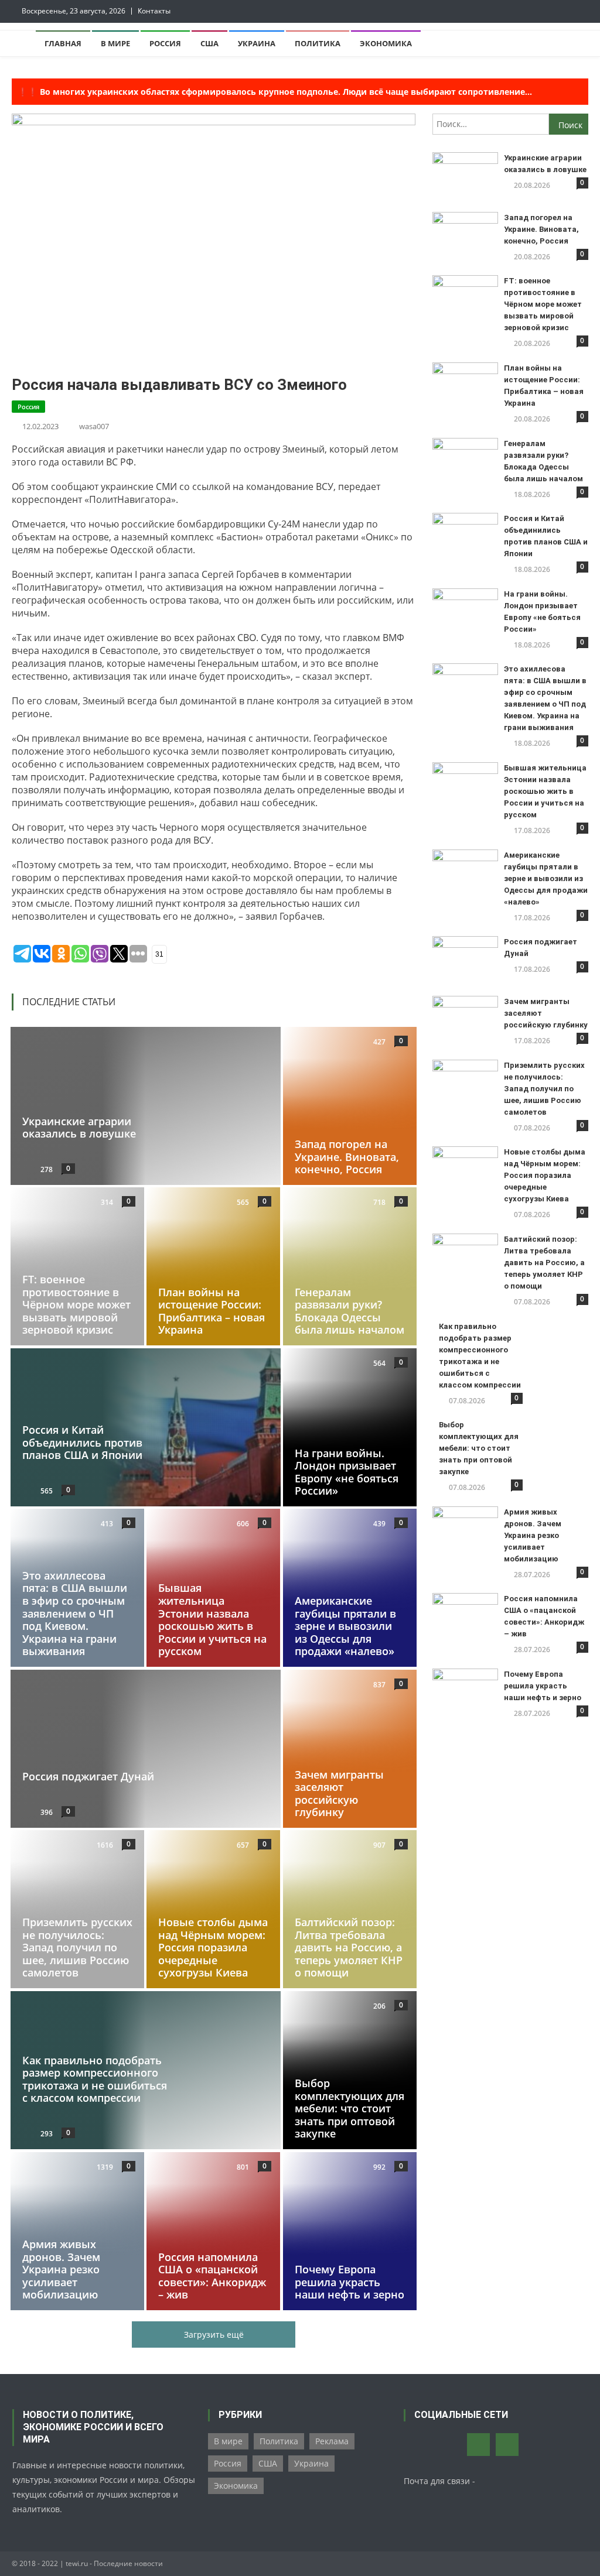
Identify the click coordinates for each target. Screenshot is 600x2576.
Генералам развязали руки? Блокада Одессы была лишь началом (350, 1311)
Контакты (154, 11)
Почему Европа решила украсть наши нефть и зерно (350, 2282)
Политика (318, 43)
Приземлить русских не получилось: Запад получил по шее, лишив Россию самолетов (77, 1948)
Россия (165, 43)
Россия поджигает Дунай (88, 1776)
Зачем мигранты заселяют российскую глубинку (339, 1794)
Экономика (386, 43)
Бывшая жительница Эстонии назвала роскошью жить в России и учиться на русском (212, 1620)
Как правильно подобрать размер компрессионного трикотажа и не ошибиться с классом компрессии (95, 2079)
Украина (257, 43)
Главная (63, 43)
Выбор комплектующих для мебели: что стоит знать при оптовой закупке (350, 2108)
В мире (115, 43)
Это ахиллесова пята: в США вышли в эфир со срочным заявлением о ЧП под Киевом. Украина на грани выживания (75, 1614)
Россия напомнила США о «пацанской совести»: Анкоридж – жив (212, 2275)
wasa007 (94, 426)
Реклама (332, 2441)
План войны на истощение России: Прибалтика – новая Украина (212, 1311)
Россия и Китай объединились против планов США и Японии (82, 1442)
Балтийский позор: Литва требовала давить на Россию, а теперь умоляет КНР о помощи (349, 1948)
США (209, 43)
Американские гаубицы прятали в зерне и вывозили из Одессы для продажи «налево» (345, 1626)
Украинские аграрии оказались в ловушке (79, 1127)
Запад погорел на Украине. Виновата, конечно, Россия (347, 1157)
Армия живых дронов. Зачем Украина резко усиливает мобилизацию (61, 2269)
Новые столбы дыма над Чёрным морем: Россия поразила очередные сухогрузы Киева (213, 1948)
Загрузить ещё (214, 2334)
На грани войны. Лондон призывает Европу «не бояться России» (347, 1472)
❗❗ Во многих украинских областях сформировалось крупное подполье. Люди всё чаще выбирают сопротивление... (275, 92)
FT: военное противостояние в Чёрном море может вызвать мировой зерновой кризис (76, 1304)
